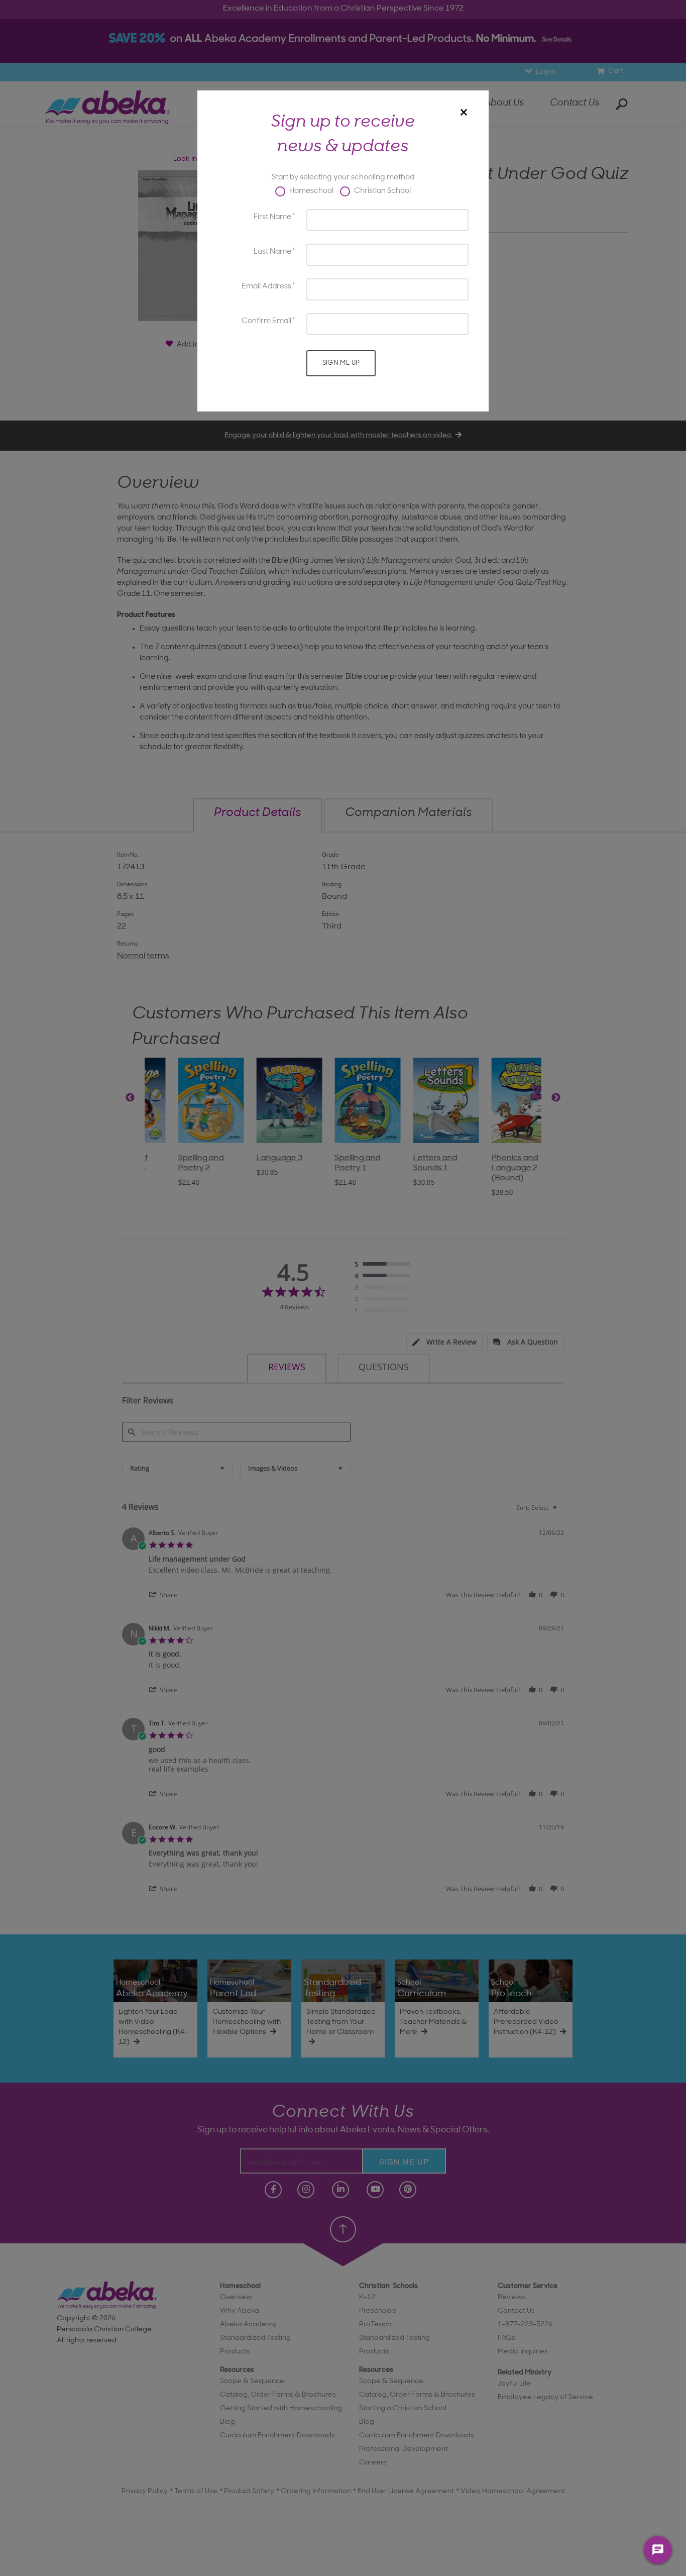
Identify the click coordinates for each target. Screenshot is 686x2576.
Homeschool (311, 191)
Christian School (382, 191)
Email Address (266, 287)
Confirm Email (266, 321)
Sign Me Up (341, 363)
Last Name (272, 252)
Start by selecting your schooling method (343, 178)
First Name (272, 217)
